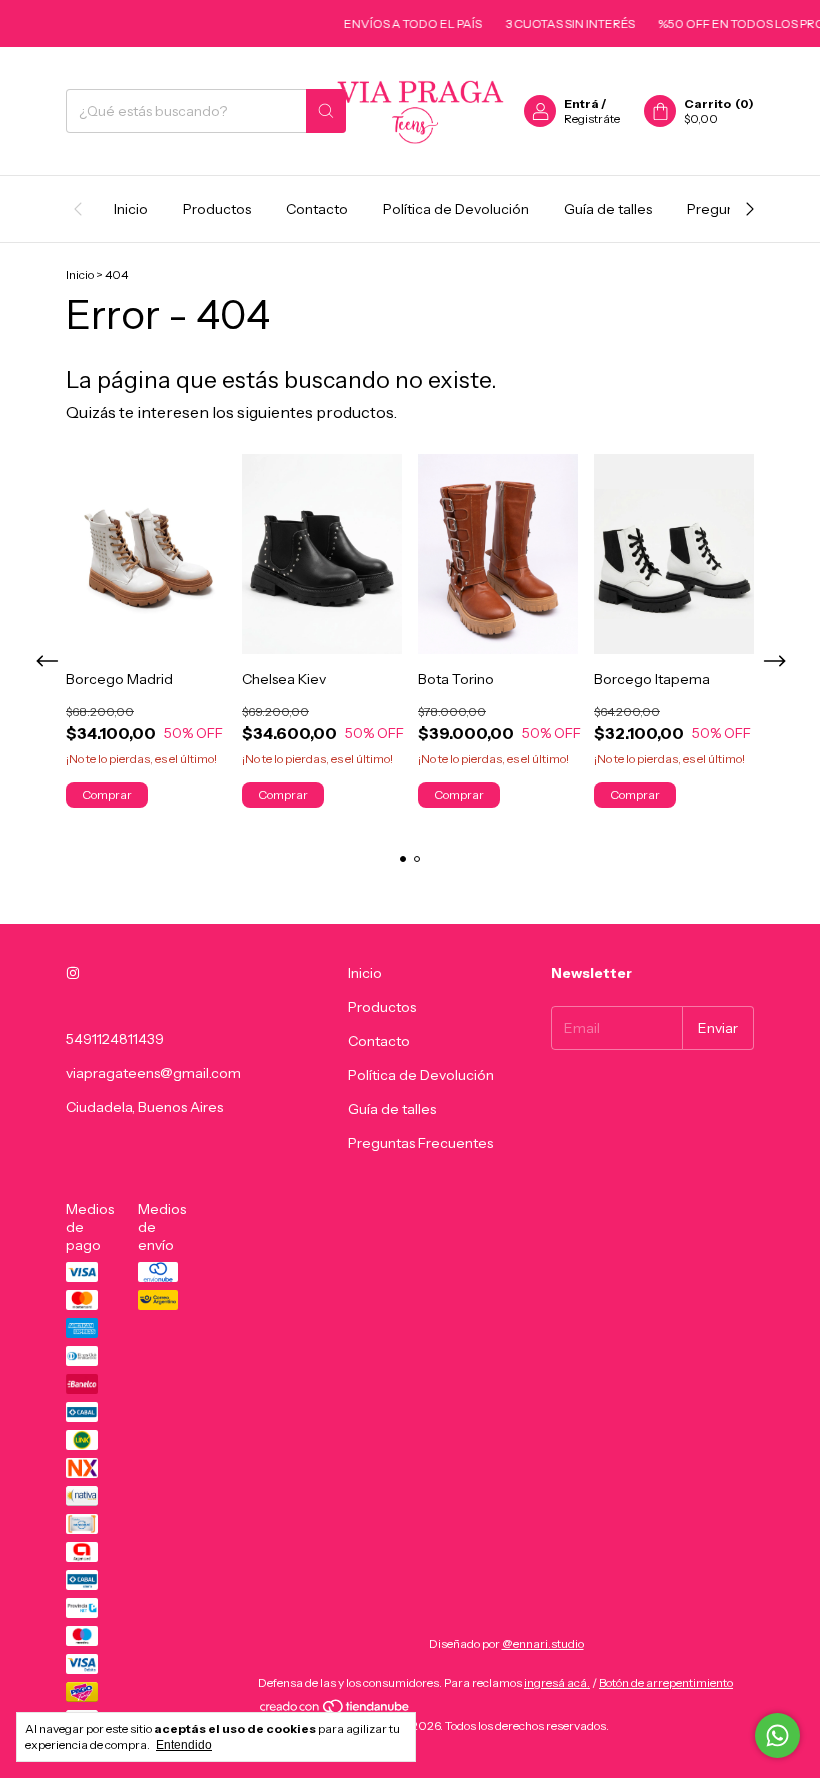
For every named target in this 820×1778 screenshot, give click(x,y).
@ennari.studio (543, 1643)
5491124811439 (115, 1039)
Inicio (131, 209)
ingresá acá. (557, 1682)
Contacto (317, 209)
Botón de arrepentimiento (666, 1682)
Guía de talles (608, 209)
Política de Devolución (456, 209)
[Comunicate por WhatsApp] (777, 1735)
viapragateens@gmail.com (153, 1073)
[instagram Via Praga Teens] (73, 973)
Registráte (592, 118)
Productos (217, 209)
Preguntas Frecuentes (420, 1143)
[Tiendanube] (335, 1710)
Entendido (184, 1745)
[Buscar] (326, 111)
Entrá (581, 103)
